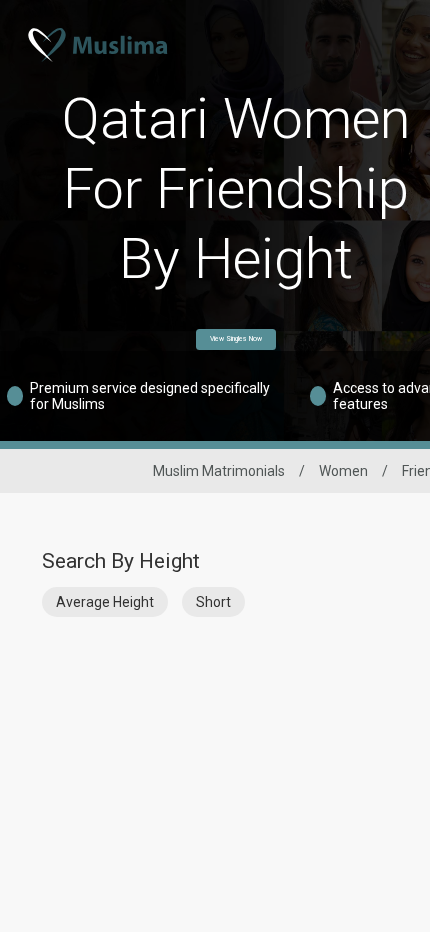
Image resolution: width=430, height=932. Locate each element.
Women (343, 471)
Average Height (105, 602)
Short (213, 602)
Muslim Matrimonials (219, 471)
